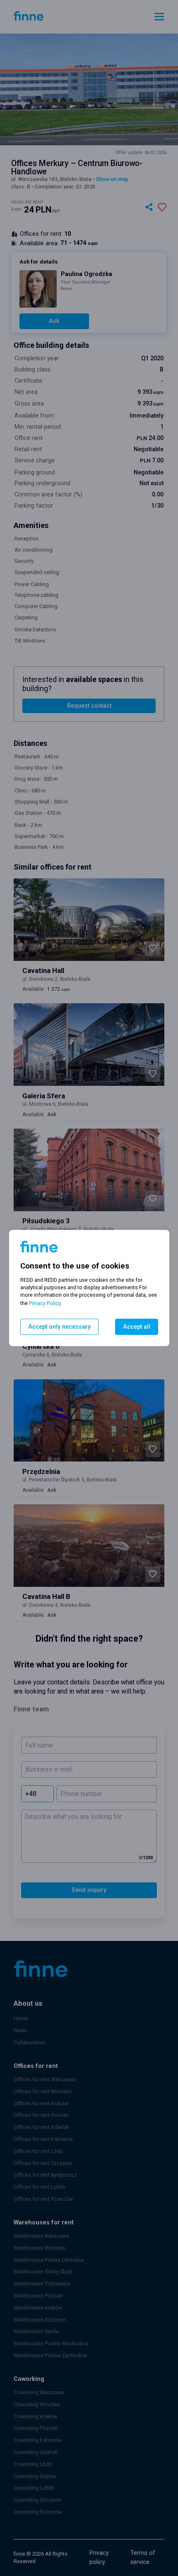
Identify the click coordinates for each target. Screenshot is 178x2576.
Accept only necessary (59, 1327)
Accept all (137, 1327)
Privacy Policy (45, 1303)
